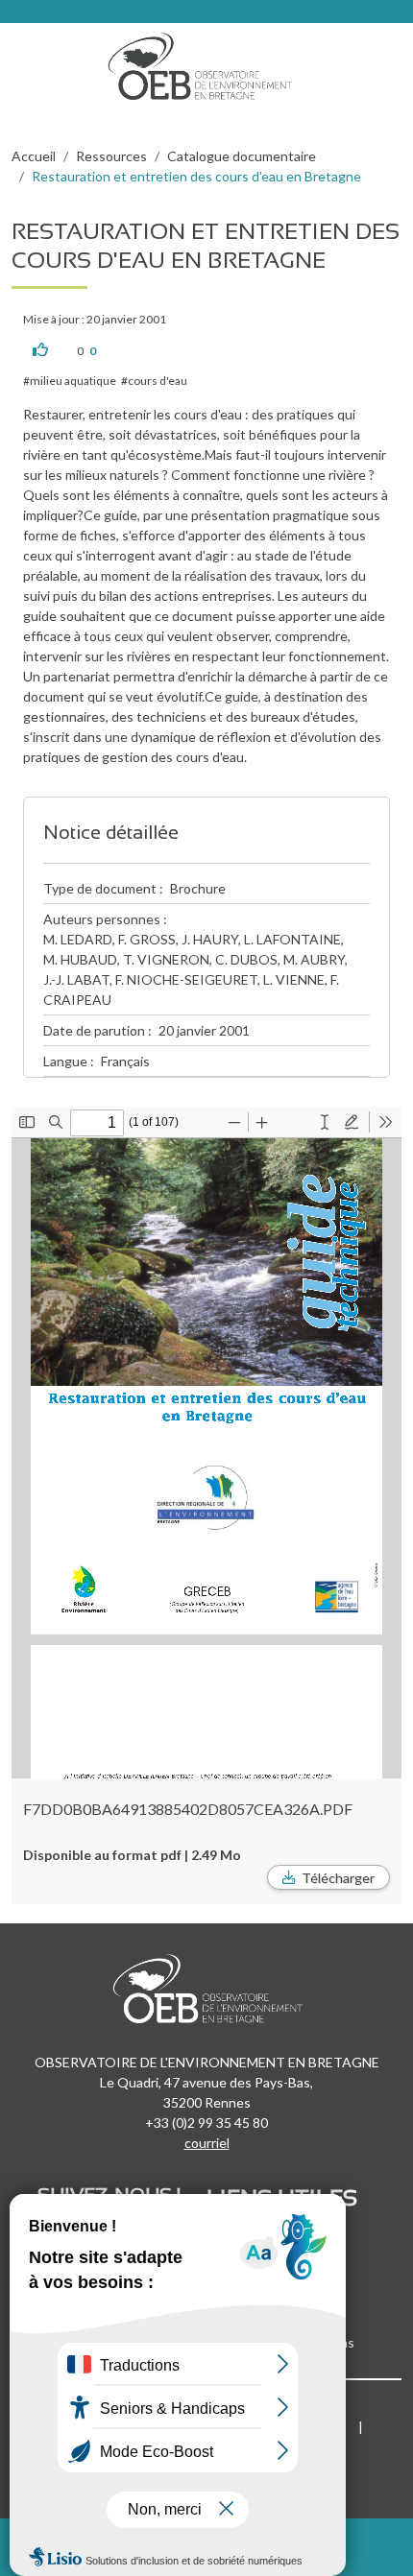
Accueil (34, 156)
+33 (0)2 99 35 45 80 (206, 2123)
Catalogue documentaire (242, 156)
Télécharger (338, 1878)
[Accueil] (206, 61)
